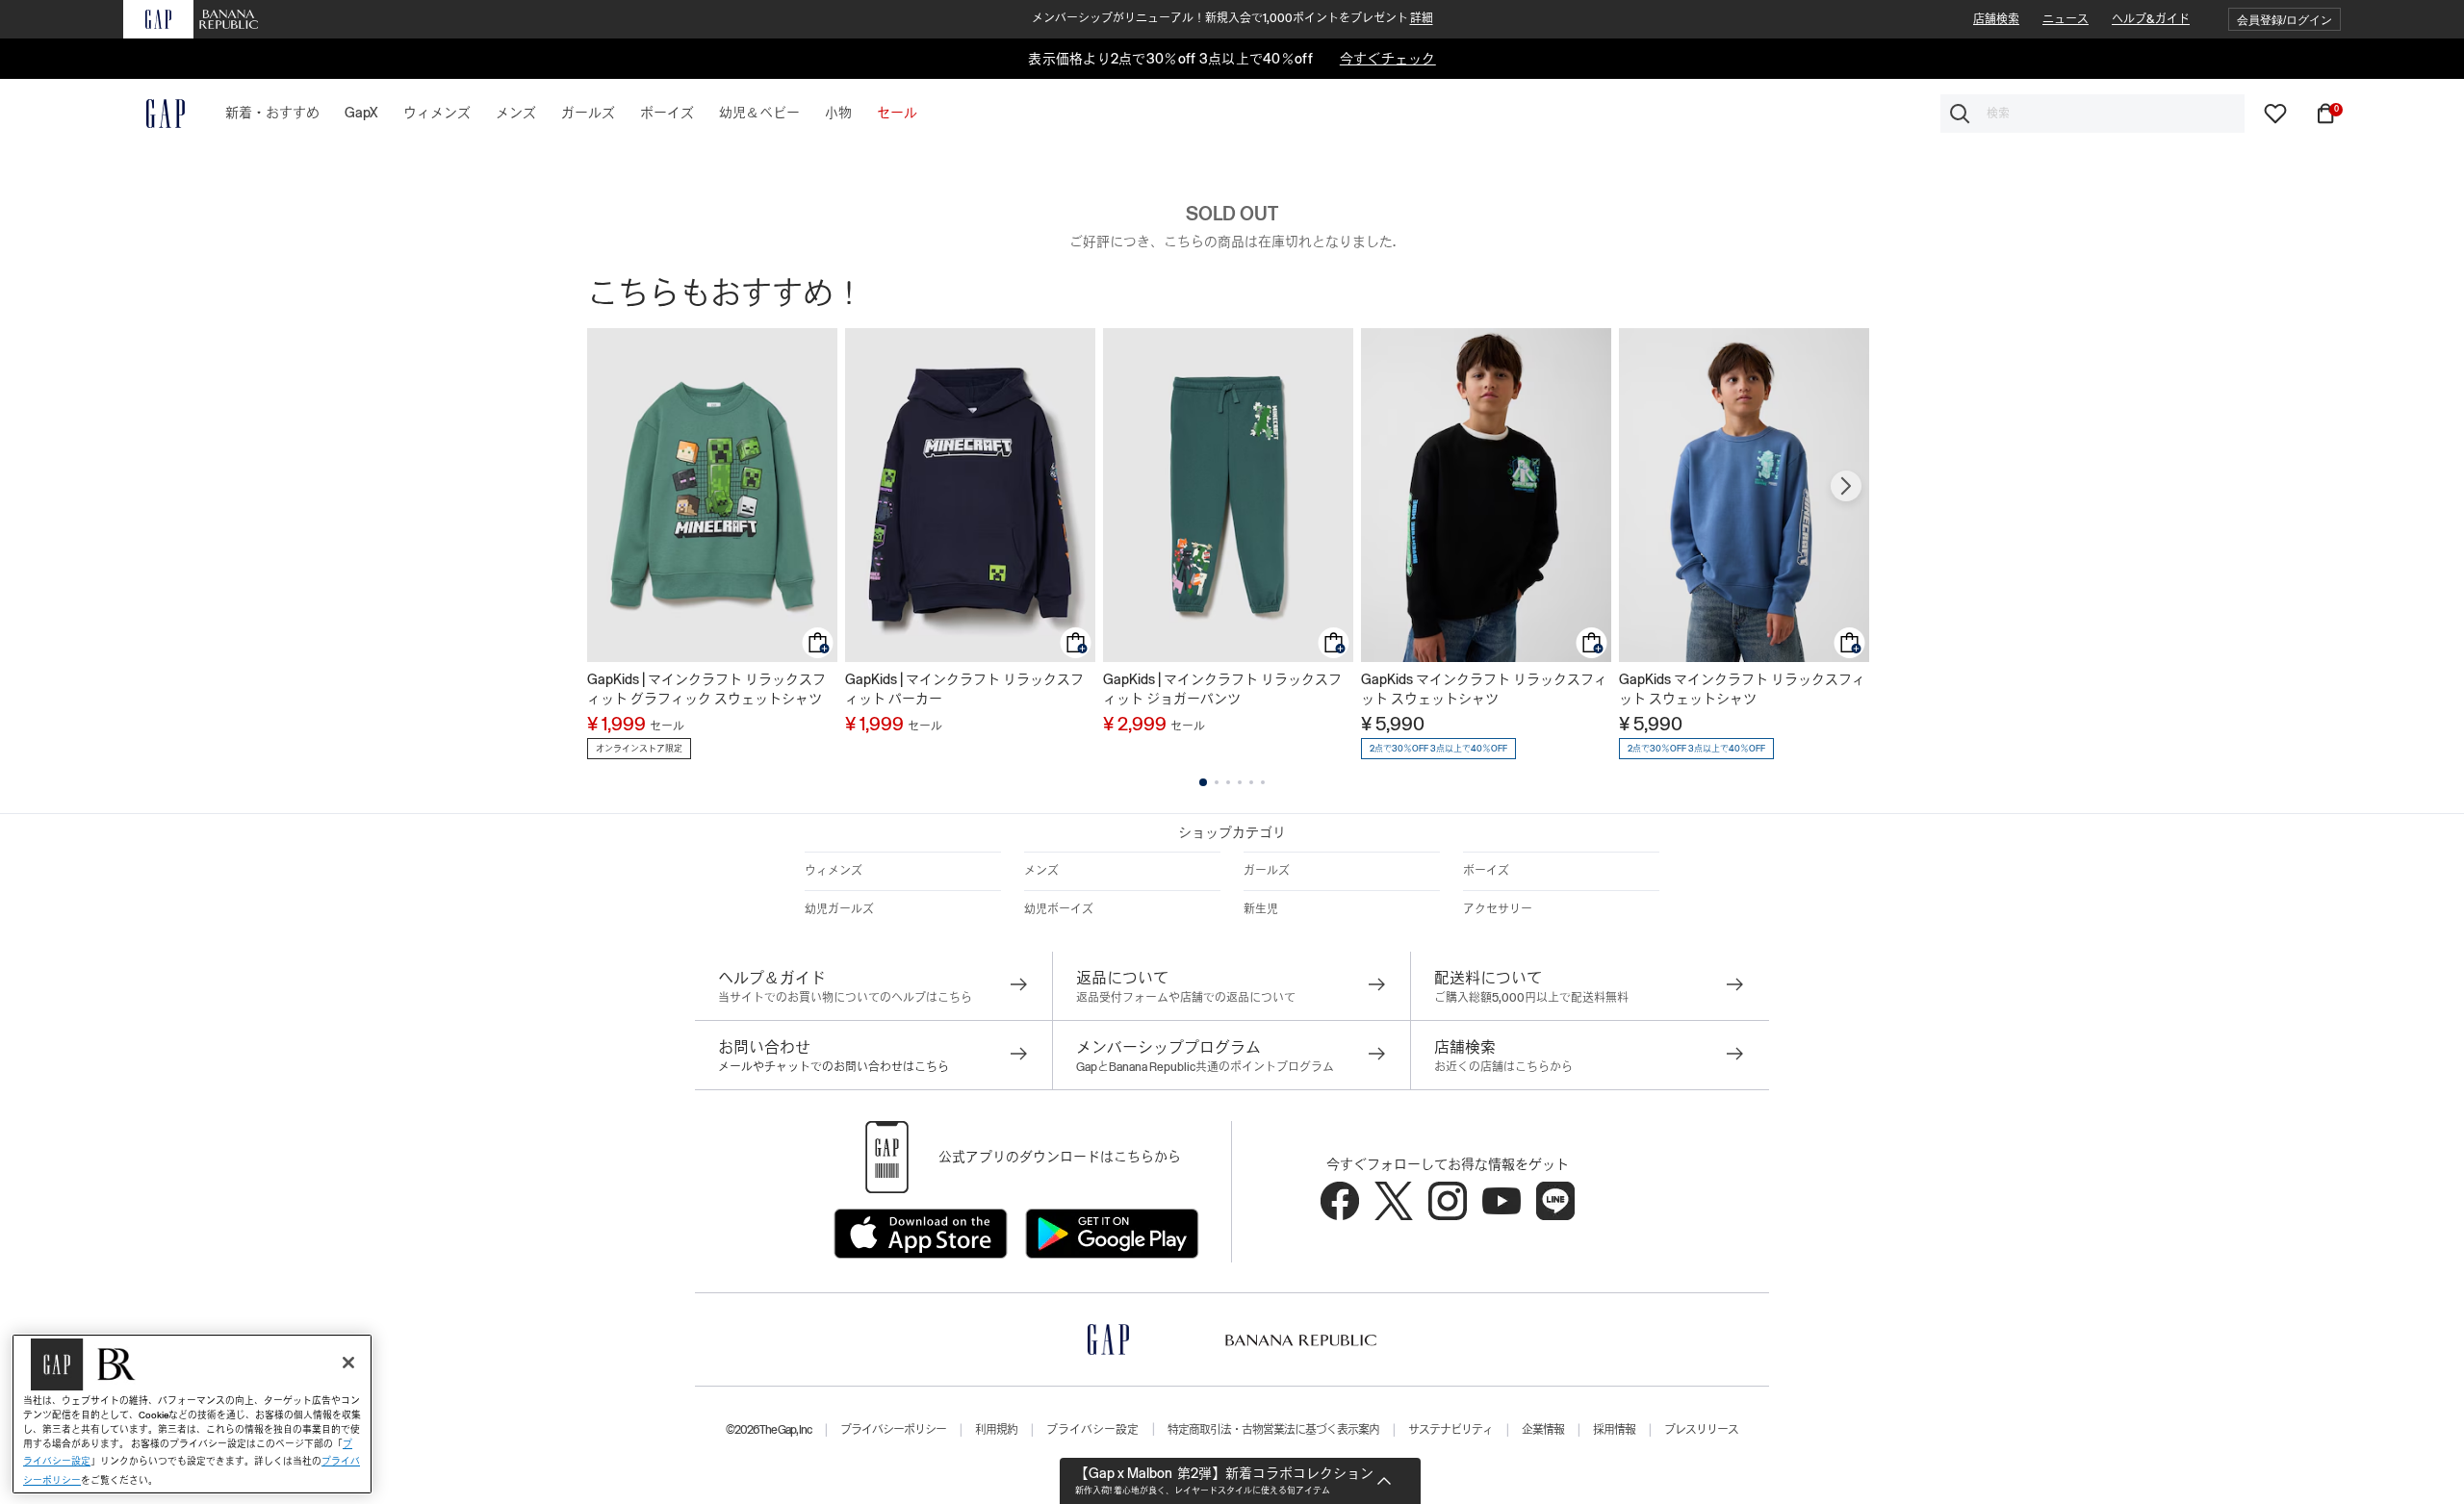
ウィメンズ (834, 871)
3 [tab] (1228, 782)
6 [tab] (1263, 782)
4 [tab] (1240, 782)
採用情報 (1614, 1430)
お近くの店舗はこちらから (1503, 1067)
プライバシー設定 (1092, 1430)
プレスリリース (1701, 1430)
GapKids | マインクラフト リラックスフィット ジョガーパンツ (1222, 689)
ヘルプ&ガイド (2151, 19)
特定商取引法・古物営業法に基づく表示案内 (1273, 1430)
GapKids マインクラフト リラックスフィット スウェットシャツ (1484, 689)
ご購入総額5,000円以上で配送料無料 (1531, 998)
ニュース (2066, 19)
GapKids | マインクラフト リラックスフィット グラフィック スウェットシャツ (706, 689)
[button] (2284, 20)
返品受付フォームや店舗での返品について (1186, 998)
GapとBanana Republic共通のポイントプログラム (1205, 1067)
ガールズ (1267, 871)
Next (1846, 486)
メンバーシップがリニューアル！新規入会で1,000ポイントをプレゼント (1232, 18)
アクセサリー (1498, 909)
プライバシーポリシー (893, 1430)
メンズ (1041, 871)
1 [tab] (1203, 782)
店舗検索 (1996, 19)
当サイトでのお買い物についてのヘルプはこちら (845, 998)
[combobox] (2092, 114)
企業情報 (1543, 1430)
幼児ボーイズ (1059, 909)
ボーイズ (1486, 871)
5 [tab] (1251, 782)
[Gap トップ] (154, 114)
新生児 (1261, 909)
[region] (192, 1414)
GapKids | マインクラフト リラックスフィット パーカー (964, 689)
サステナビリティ (1450, 1430)
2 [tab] (1217, 782)
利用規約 (996, 1430)
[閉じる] (348, 1363)
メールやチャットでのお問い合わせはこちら (834, 1067)
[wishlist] (2275, 113)
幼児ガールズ (839, 909)
